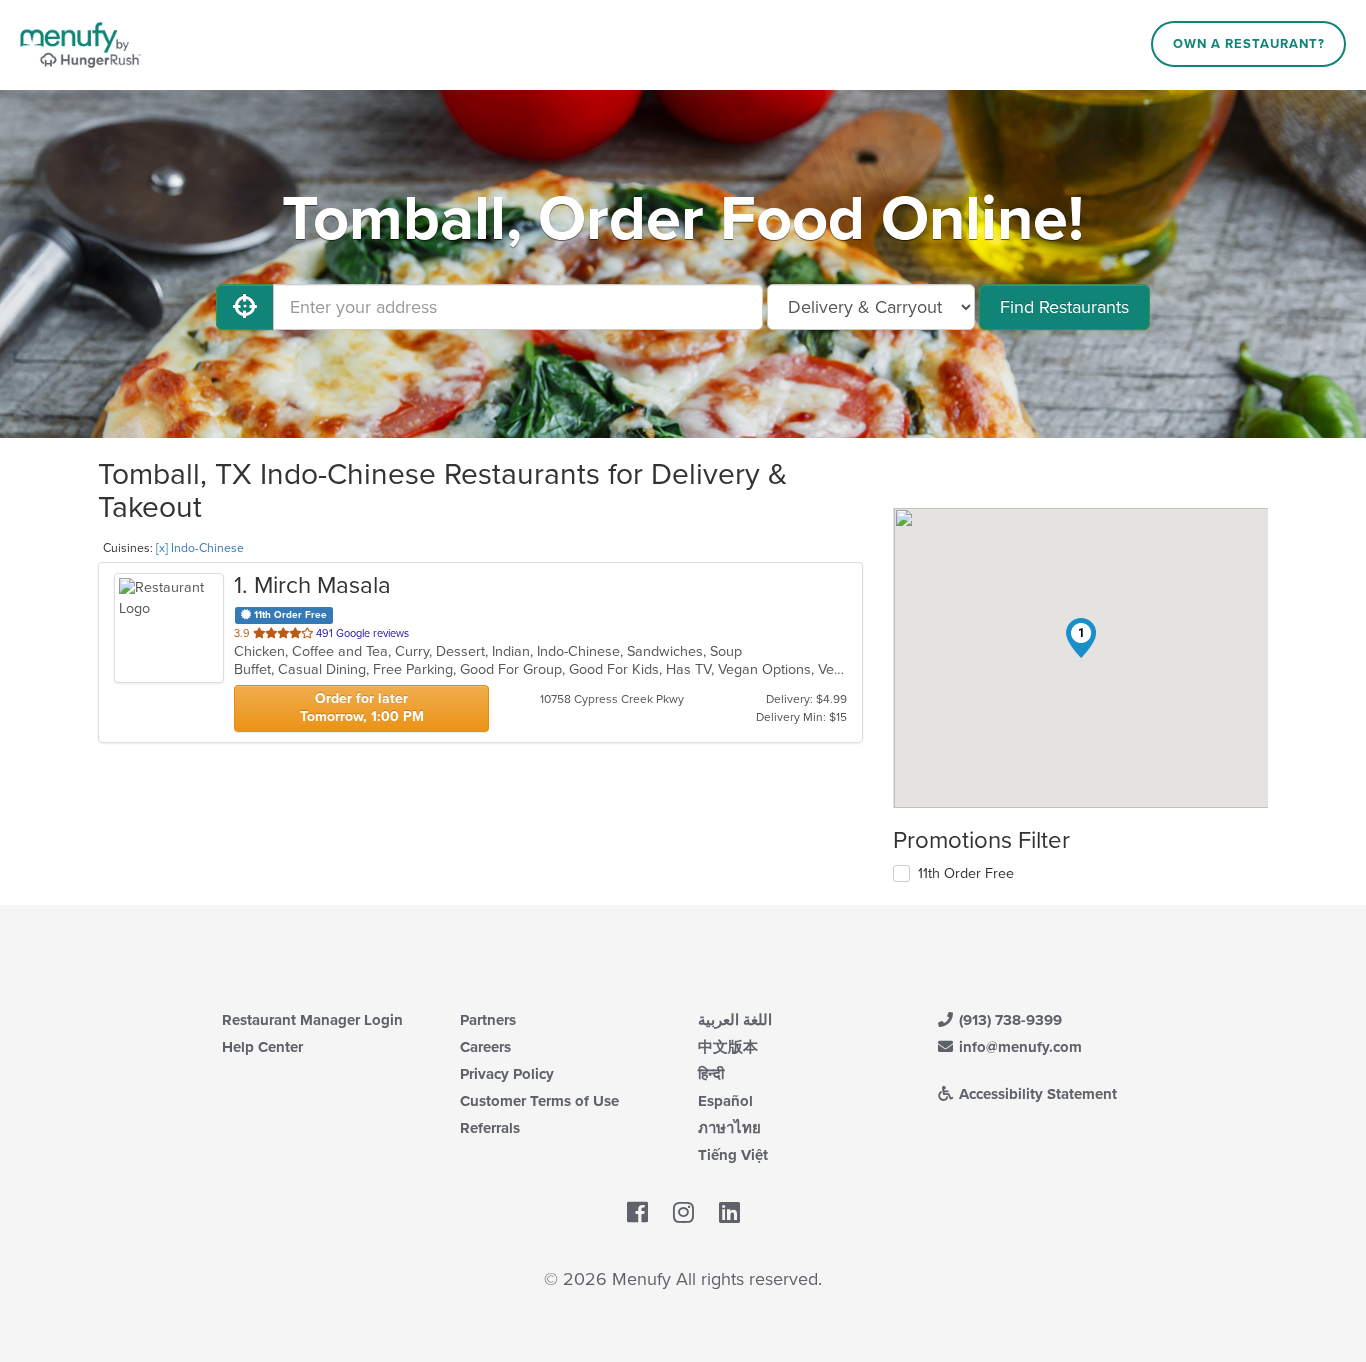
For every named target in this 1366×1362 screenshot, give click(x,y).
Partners (488, 1020)
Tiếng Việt (733, 1155)
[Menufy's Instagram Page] (683, 1214)
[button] (1081, 638)
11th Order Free (966, 873)
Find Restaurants (1064, 307)
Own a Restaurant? (1249, 44)
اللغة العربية (735, 1020)
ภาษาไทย (729, 1128)
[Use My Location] (245, 307)
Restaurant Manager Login (312, 1020)
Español (725, 1101)
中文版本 (728, 1047)
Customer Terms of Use (539, 1101)
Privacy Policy (507, 1074)
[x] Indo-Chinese (200, 548)
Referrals (490, 1128)
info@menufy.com (1018, 1047)
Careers (485, 1047)
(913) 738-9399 (1008, 1020)
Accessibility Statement (1036, 1094)
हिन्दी (711, 1074)
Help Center (262, 1047)
